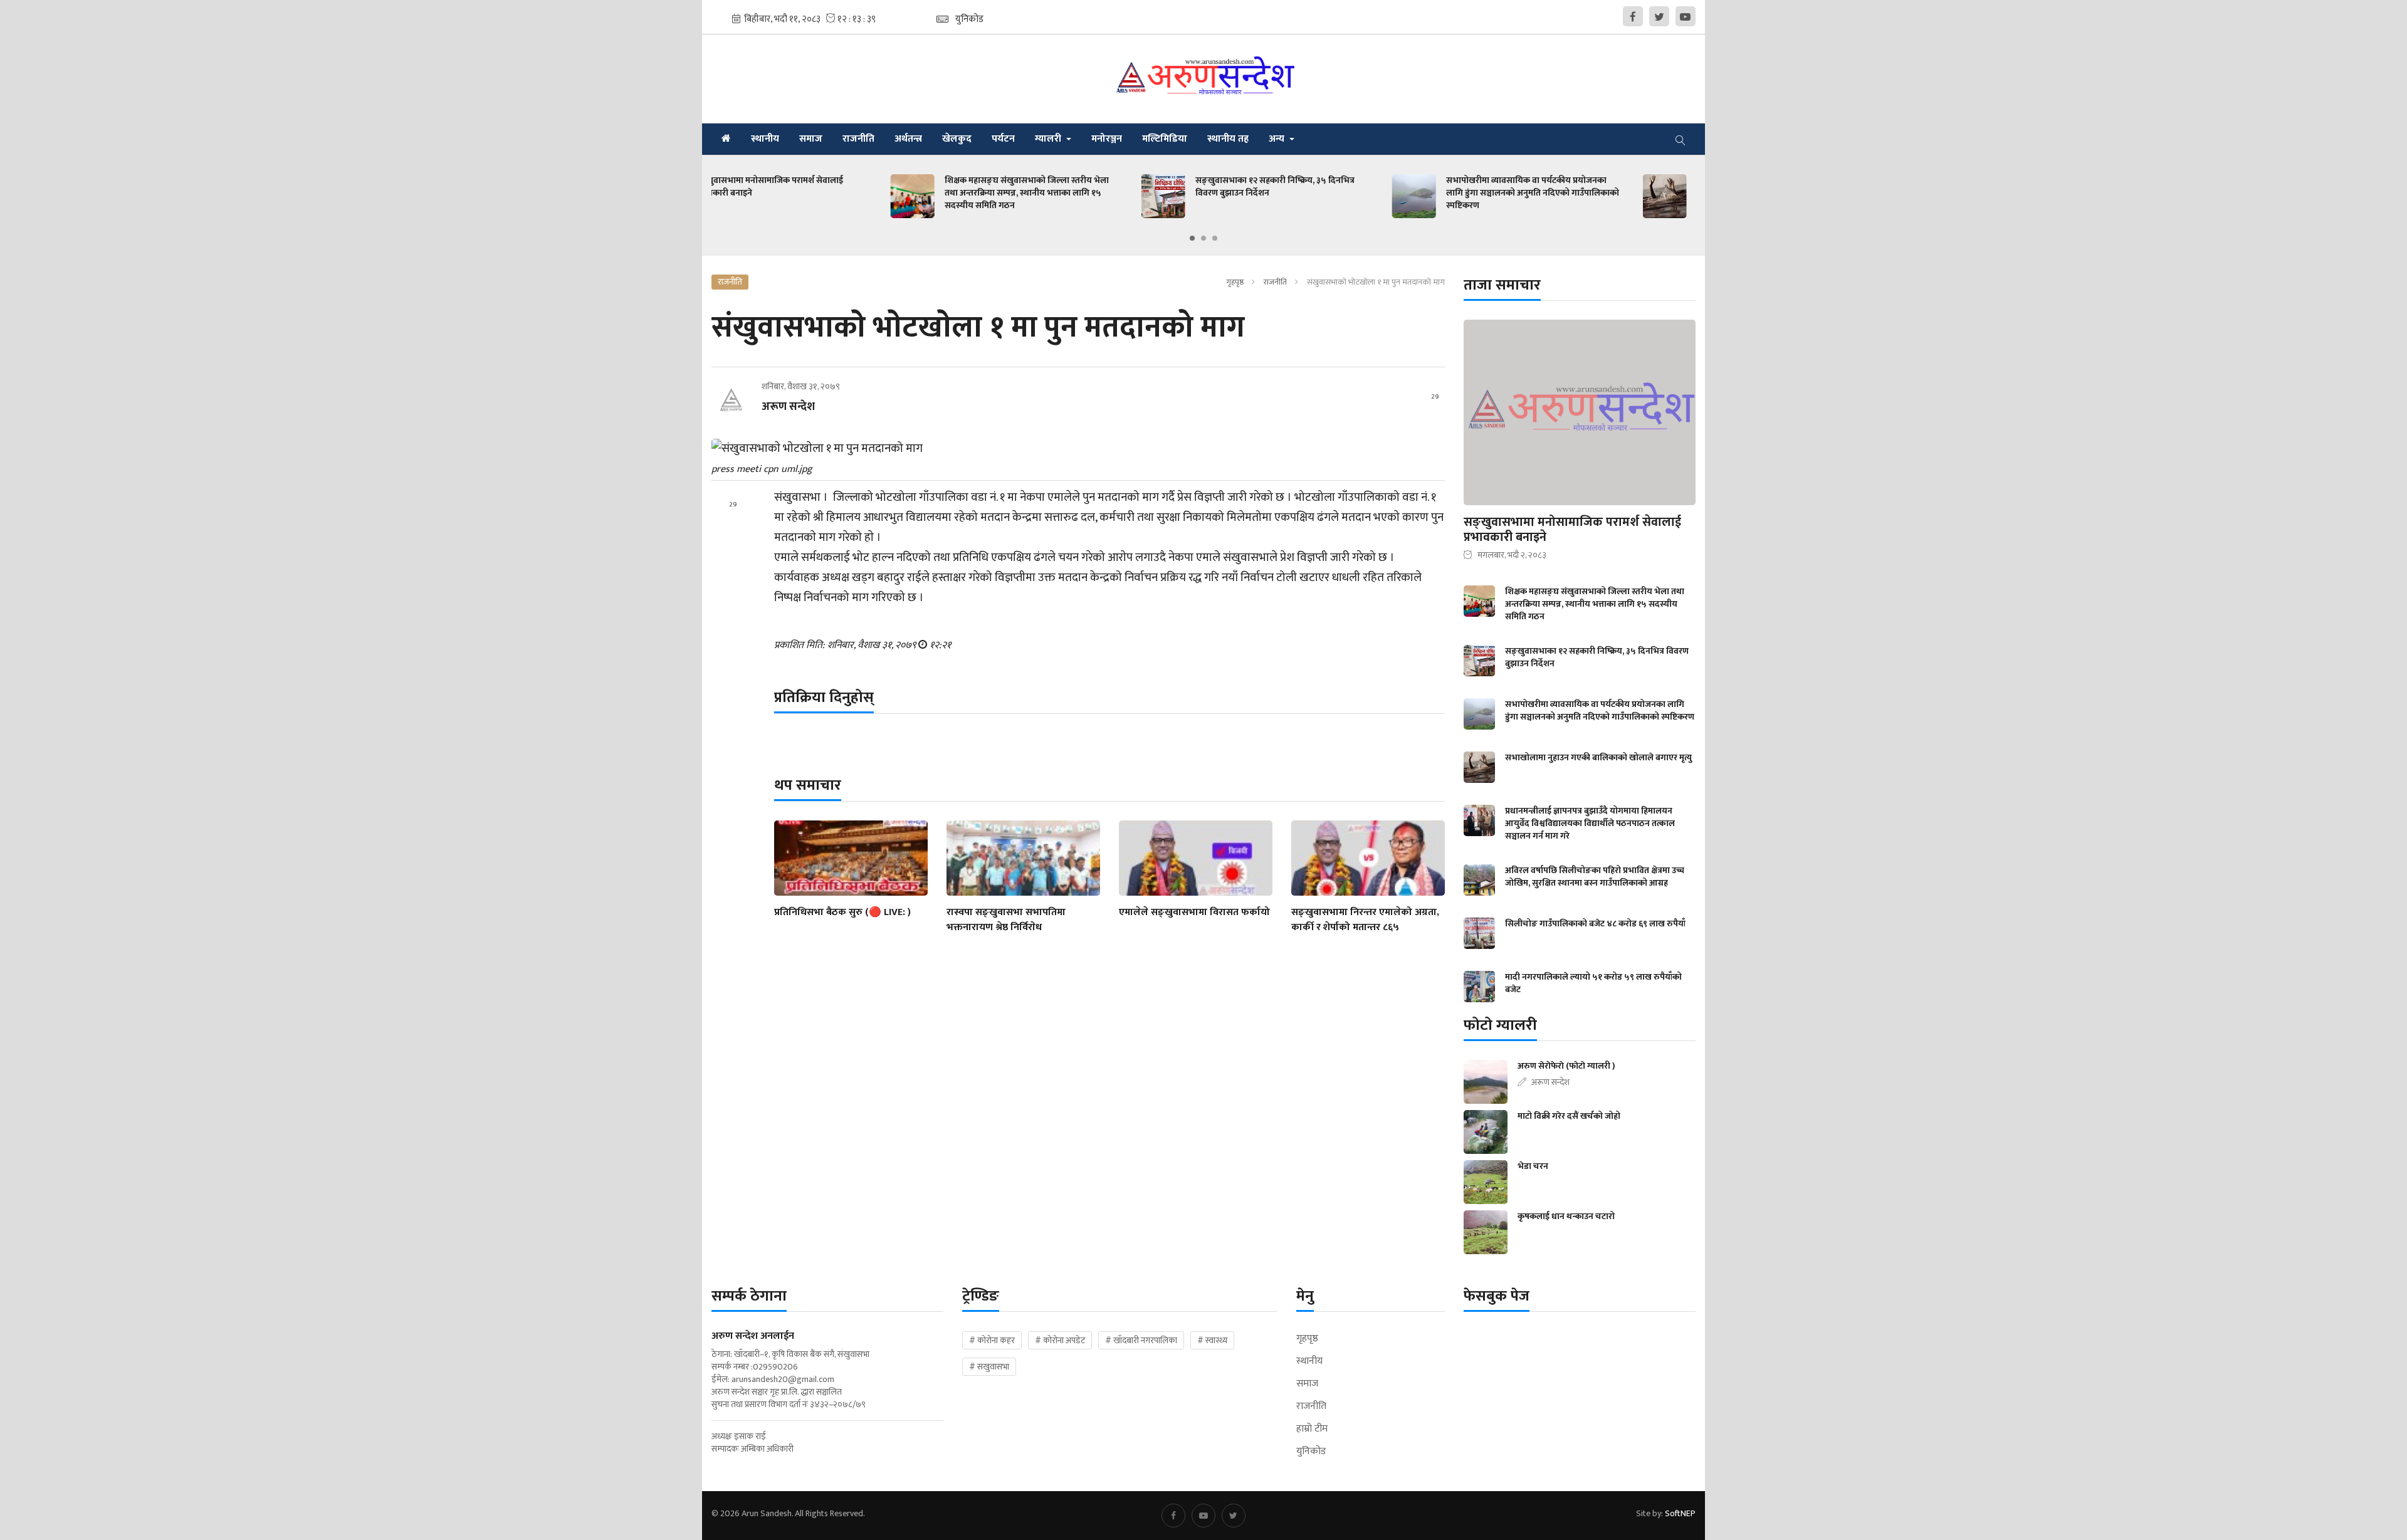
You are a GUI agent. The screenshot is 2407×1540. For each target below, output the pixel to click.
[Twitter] (1659, 16)
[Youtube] (1686, 16)
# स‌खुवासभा (989, 1367)
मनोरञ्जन (1107, 139)
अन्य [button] (1278, 139)
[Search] (1681, 139)
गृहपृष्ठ (1235, 282)
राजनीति (858, 139)
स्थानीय (765, 139)
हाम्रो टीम (1312, 1429)
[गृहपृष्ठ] (726, 139)
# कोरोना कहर (992, 1340)
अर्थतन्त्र (908, 139)
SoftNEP (1680, 1513)
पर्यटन (1003, 139)
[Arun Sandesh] (1203, 79)
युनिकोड (1311, 1452)
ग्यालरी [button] (1049, 139)
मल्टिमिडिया (1165, 139)
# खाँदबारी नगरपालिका (1141, 1340)
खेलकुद (957, 139)
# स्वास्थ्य (1212, 1340)
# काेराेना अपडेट (1060, 1340)
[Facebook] (1633, 16)
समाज (811, 139)
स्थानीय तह (1228, 139)
